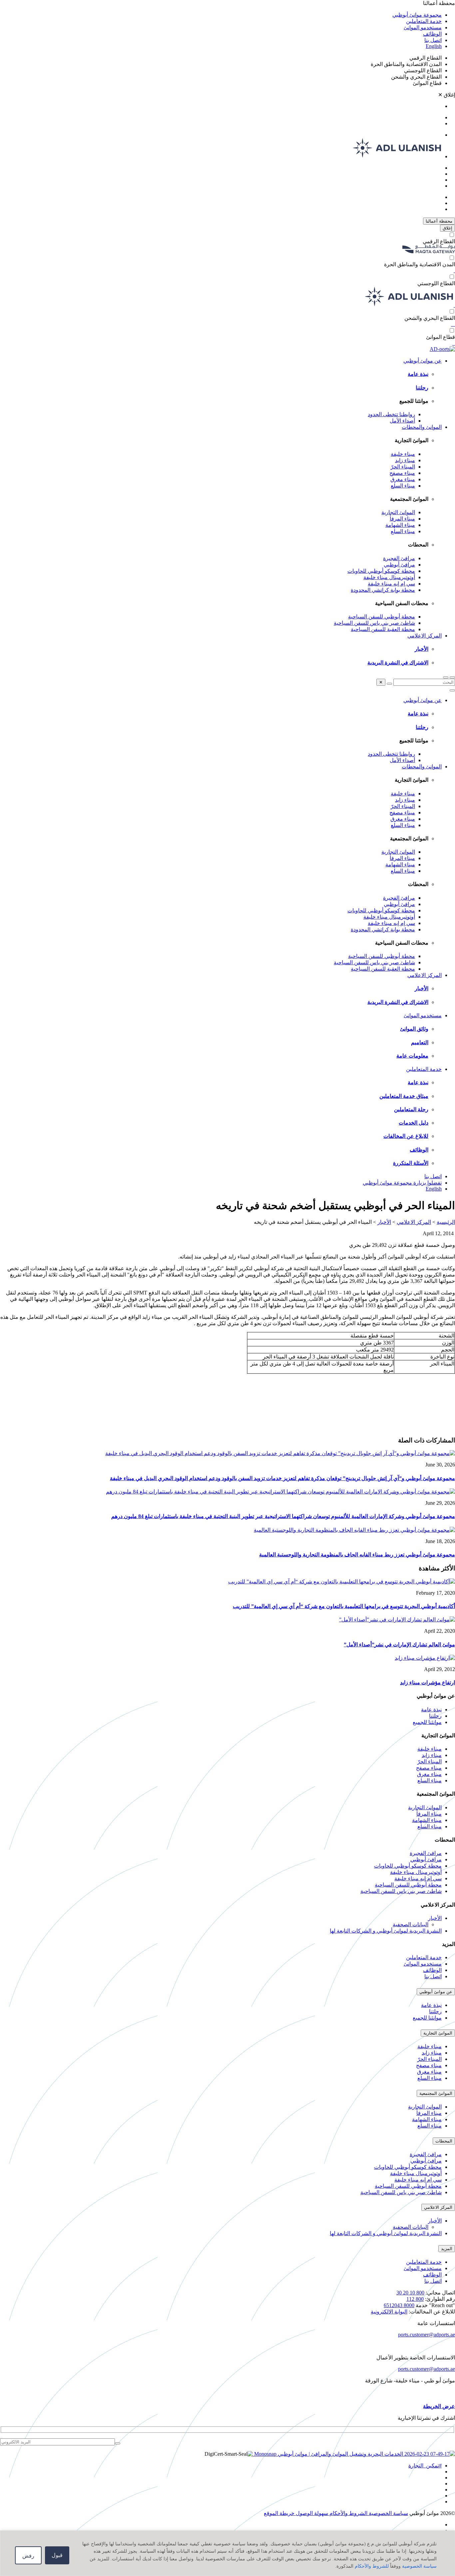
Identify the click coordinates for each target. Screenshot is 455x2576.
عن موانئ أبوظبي (423, 361)
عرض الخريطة (439, 2406)
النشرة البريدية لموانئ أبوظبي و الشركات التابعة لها (386, 1931)
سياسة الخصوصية (419, 2566)
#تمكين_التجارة (425, 2466)
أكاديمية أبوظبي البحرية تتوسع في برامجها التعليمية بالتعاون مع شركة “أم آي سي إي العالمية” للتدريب (344, 1606)
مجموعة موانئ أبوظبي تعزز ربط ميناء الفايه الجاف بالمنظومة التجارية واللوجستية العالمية (357, 1555)
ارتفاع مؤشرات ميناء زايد (428, 1683)
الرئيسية (446, 1222)
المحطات (444, 2141)
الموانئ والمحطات (422, 427)
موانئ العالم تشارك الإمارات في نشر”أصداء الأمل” (399, 1645)
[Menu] (446, 677)
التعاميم (420, 1042)
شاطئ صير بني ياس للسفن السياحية (374, 623)
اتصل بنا (433, 40)
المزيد (447, 2249)
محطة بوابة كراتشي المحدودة (383, 590)
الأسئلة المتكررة (411, 1163)
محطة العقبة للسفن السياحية (383, 629)
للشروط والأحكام (372, 2566)
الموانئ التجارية (398, 512)
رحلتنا (422, 388)
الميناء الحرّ (403, 467)
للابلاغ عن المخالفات (406, 1136)
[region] (227, 2553)
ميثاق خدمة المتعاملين (404, 1096)
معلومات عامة (412, 1056)
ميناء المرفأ (402, 519)
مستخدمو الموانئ (423, 27)
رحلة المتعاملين (411, 1109)
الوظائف (432, 34)
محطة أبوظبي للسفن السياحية (382, 617)
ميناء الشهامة (400, 525)
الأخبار (422, 649)
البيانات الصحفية (411, 1924)
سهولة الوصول (311, 2513)
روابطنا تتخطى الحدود (391, 414)
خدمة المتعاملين (424, 21)
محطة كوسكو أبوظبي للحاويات (381, 571)
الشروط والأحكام (348, 2513)
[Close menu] (452, 690)
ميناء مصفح (402, 473)
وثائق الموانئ (414, 1029)
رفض (28, 2556)
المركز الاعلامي (425, 636)
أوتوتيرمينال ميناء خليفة (389, 577)
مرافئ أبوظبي (399, 565)
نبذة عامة (418, 374)
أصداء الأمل (402, 421)
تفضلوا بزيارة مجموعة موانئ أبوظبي (402, 1183)
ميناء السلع (403, 486)
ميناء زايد (405, 460)
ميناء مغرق (403, 479)
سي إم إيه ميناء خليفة (391, 584)
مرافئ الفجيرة (399, 558)
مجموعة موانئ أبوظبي (417, 15)
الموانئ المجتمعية (436, 2093)
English (434, 46)
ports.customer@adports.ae (427, 2335)
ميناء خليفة (403, 454)
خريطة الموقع (279, 2513)
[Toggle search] (452, 677)
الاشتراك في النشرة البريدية (398, 663)
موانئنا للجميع (427, 1722)
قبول (57, 2555)
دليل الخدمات (414, 1123)
